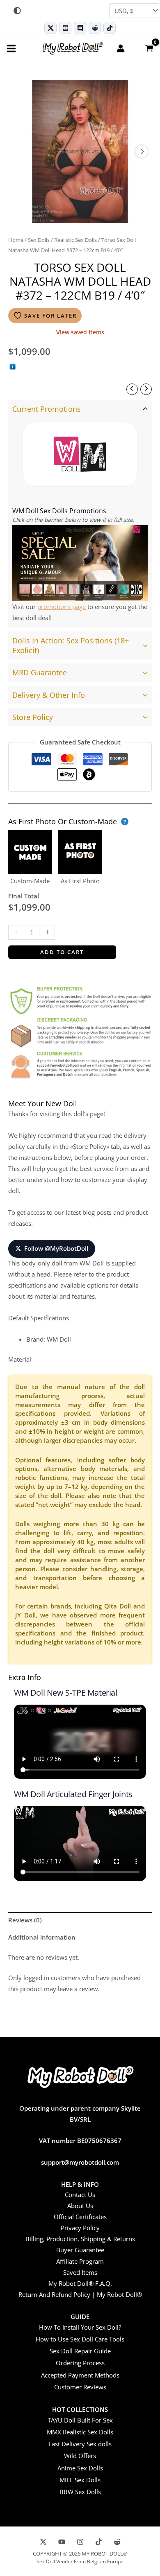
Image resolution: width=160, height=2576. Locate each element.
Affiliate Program (80, 2261)
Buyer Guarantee (80, 2250)
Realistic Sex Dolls (75, 240)
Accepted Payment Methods (80, 2375)
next (142, 151)
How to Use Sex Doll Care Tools (80, 2339)
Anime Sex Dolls (80, 2468)
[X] (43, 2542)
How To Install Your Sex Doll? (80, 2327)
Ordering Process (80, 2363)
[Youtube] (65, 28)
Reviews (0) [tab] (25, 1920)
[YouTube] (62, 2542)
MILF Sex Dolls (80, 2480)
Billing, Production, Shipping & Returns (80, 2239)
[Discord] (80, 28)
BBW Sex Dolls (80, 2492)
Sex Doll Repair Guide (80, 2351)
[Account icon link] (121, 48)
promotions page (62, 607)
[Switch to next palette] (17, 11)
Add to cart (62, 952)
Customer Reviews (80, 2387)
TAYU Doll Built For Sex (80, 2420)
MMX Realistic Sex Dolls (80, 2432)
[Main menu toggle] (11, 48)
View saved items (80, 332)
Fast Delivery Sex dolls (80, 2444)
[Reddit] (95, 28)
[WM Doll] (80, 454)
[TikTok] (110, 28)
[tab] (80, 514)
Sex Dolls (39, 240)
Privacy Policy (80, 2228)
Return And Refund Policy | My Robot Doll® (80, 2294)
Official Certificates (80, 2217)
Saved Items (80, 2272)
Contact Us (80, 2195)
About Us (80, 2206)
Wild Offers (80, 2456)
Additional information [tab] (42, 1937)
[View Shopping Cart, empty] (149, 48)
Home (16, 240)
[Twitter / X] (50, 28)
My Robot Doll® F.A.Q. (80, 2283)
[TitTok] (99, 2542)
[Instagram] (80, 2542)
